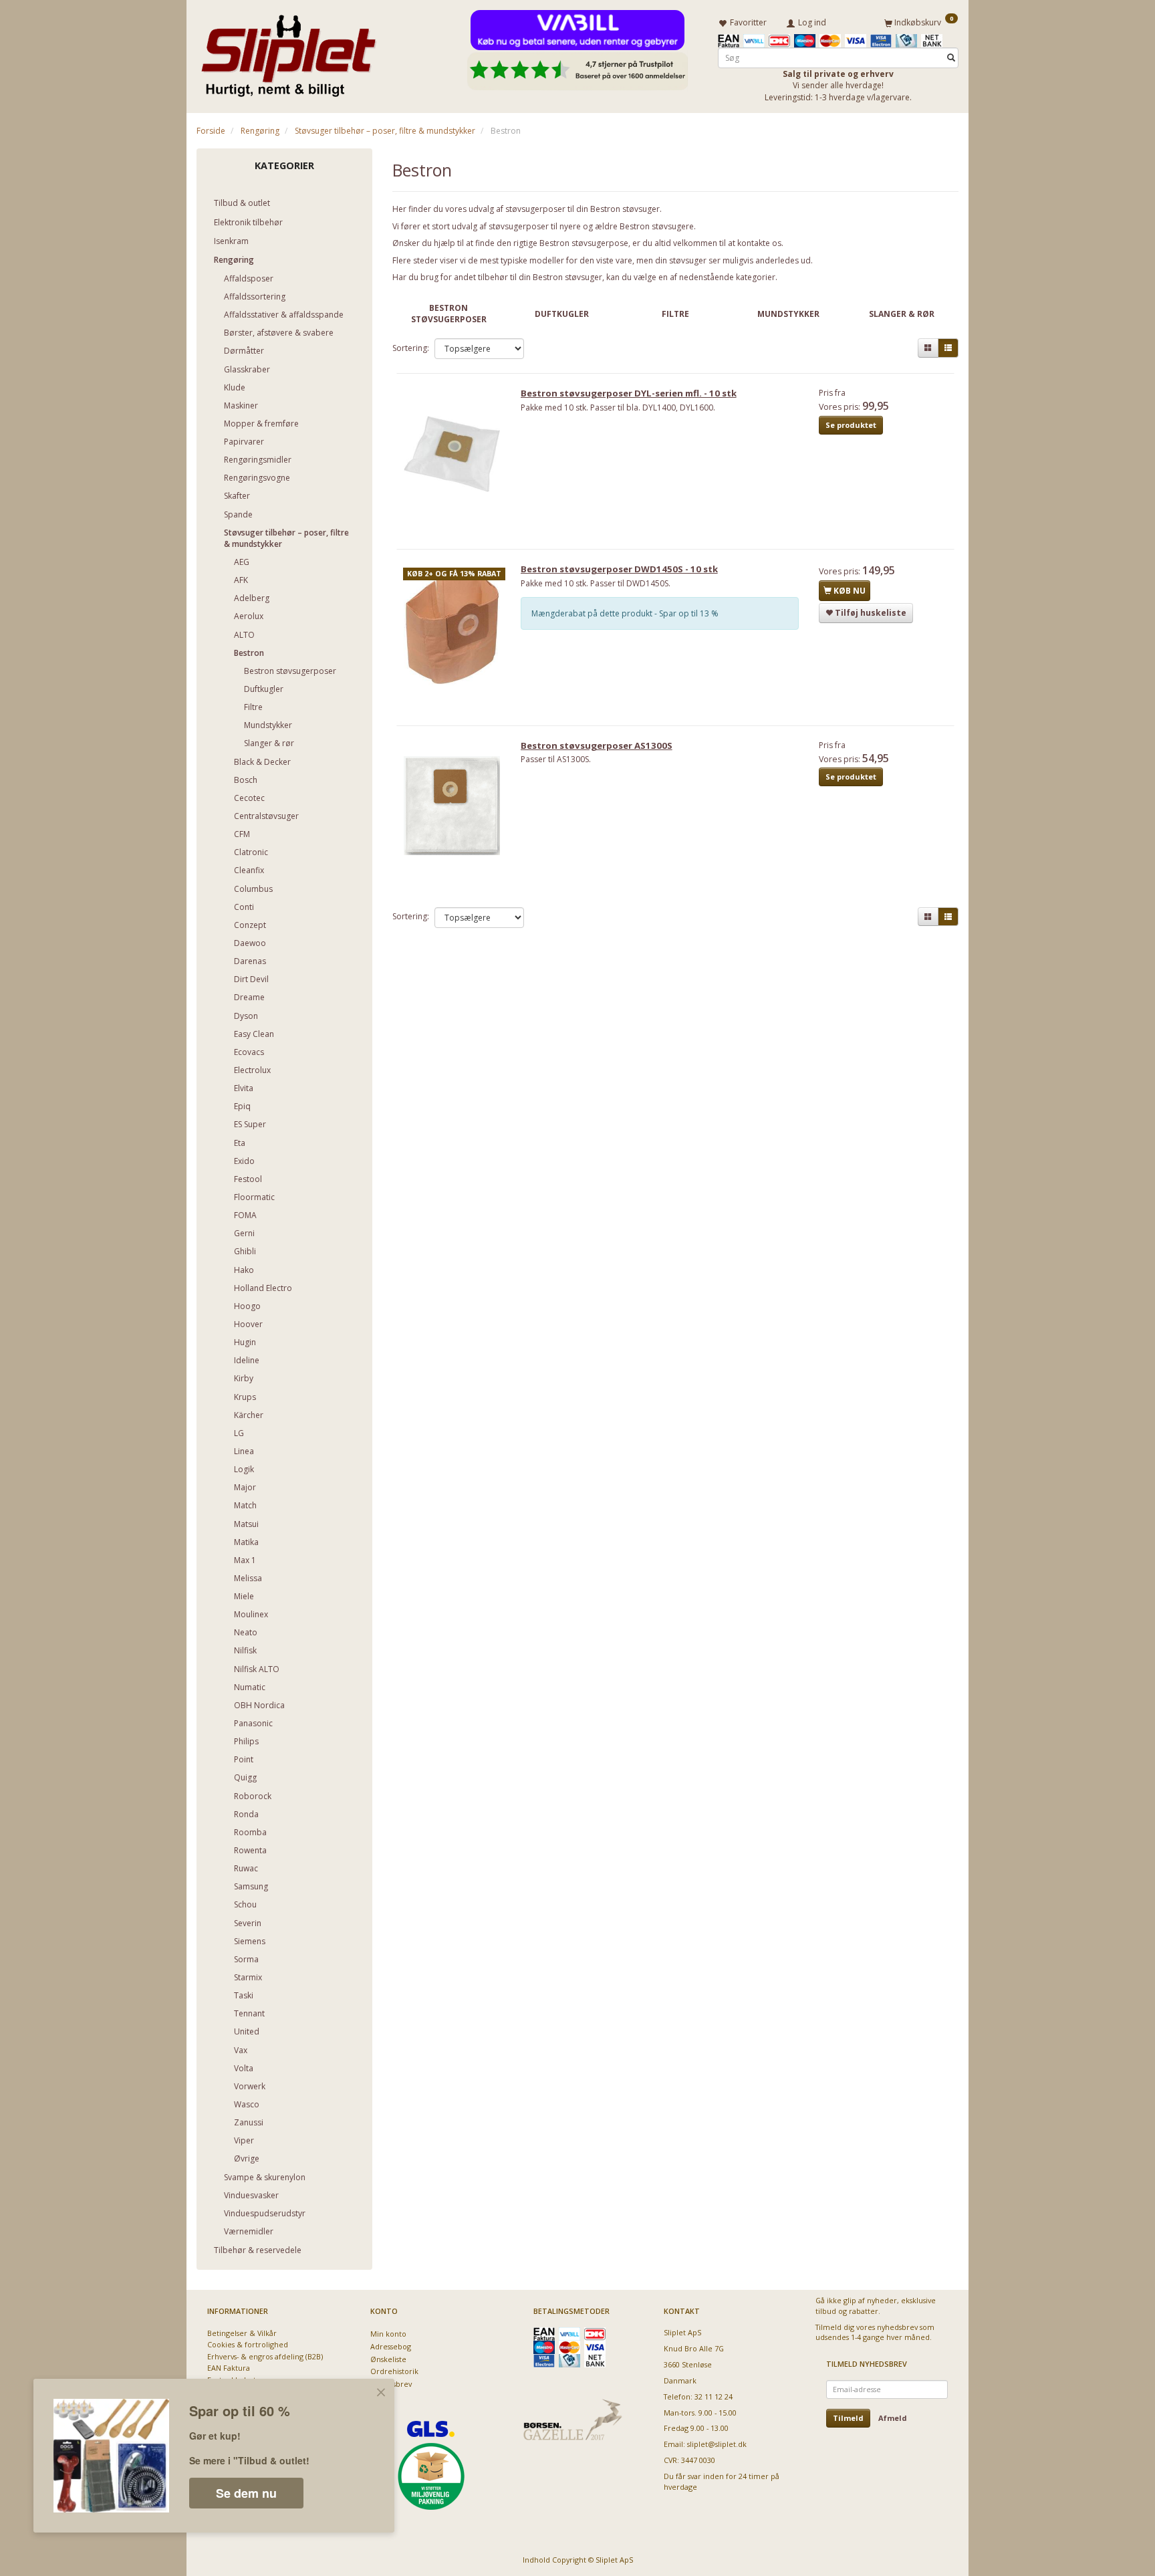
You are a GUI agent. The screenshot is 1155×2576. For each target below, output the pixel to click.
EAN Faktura (229, 2368)
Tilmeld (848, 2418)
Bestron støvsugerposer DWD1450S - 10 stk (619, 569)
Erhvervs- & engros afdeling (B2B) (265, 2356)
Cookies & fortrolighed (248, 2344)
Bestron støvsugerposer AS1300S (597, 745)
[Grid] (928, 348)
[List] (948, 348)
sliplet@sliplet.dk (717, 2444)
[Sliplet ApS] (288, 51)
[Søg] (951, 58)
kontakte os (759, 243)
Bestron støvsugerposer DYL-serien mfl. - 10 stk (629, 393)
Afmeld (893, 2418)
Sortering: (411, 348)
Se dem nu (246, 2493)
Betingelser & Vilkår (242, 2333)
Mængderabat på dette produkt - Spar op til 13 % (625, 613)
